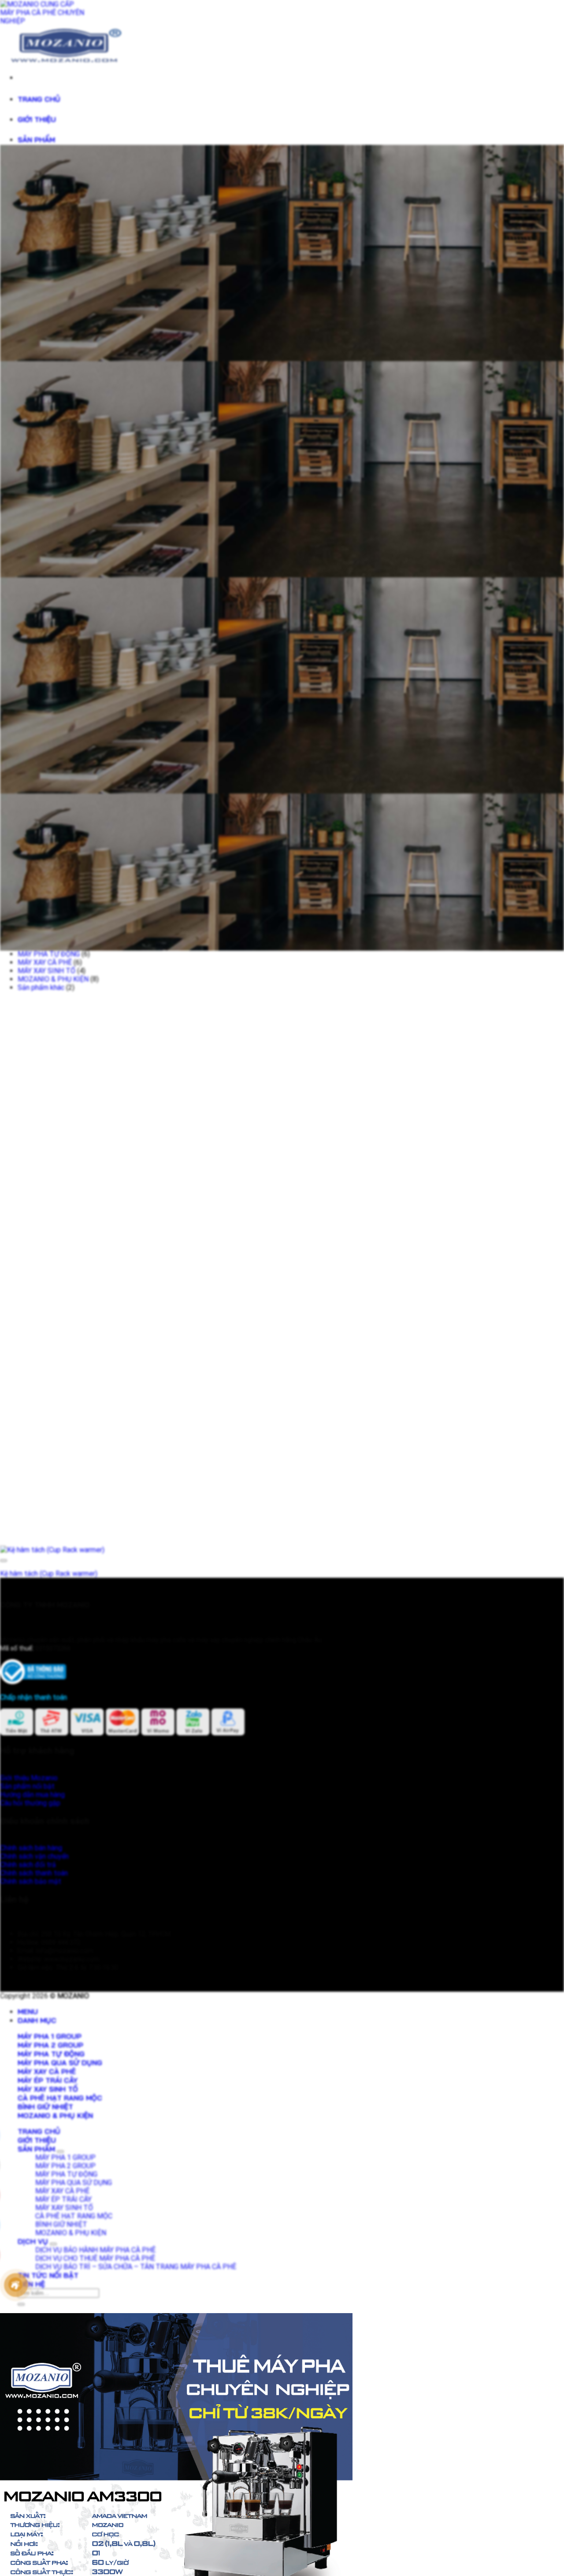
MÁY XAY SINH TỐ (46, 971)
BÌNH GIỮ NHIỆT (45, 2107)
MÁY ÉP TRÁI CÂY (48, 2080)
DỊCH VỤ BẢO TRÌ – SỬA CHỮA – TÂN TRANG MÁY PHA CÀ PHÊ (136, 2267)
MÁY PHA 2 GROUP (50, 2045)
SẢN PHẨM (36, 140)
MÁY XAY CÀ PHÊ (45, 962)
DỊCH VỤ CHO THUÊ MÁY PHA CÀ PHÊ (95, 2258)
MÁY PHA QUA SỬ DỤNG (60, 2063)
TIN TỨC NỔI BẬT (48, 2275)
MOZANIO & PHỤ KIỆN (53, 979)
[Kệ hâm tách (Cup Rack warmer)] (52, 1550)
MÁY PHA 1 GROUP (50, 2036)
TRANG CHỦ (39, 99)
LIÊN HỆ (31, 2284)
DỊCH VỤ (33, 2241)
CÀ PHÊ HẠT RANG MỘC (60, 2098)
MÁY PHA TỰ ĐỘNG (49, 954)
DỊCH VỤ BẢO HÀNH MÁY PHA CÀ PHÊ (95, 2250)
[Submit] (21, 2304)
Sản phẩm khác (41, 987)
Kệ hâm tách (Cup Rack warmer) (49, 1574)
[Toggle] (60, 2152)
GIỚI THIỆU (37, 119)
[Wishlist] (4, 1561)
